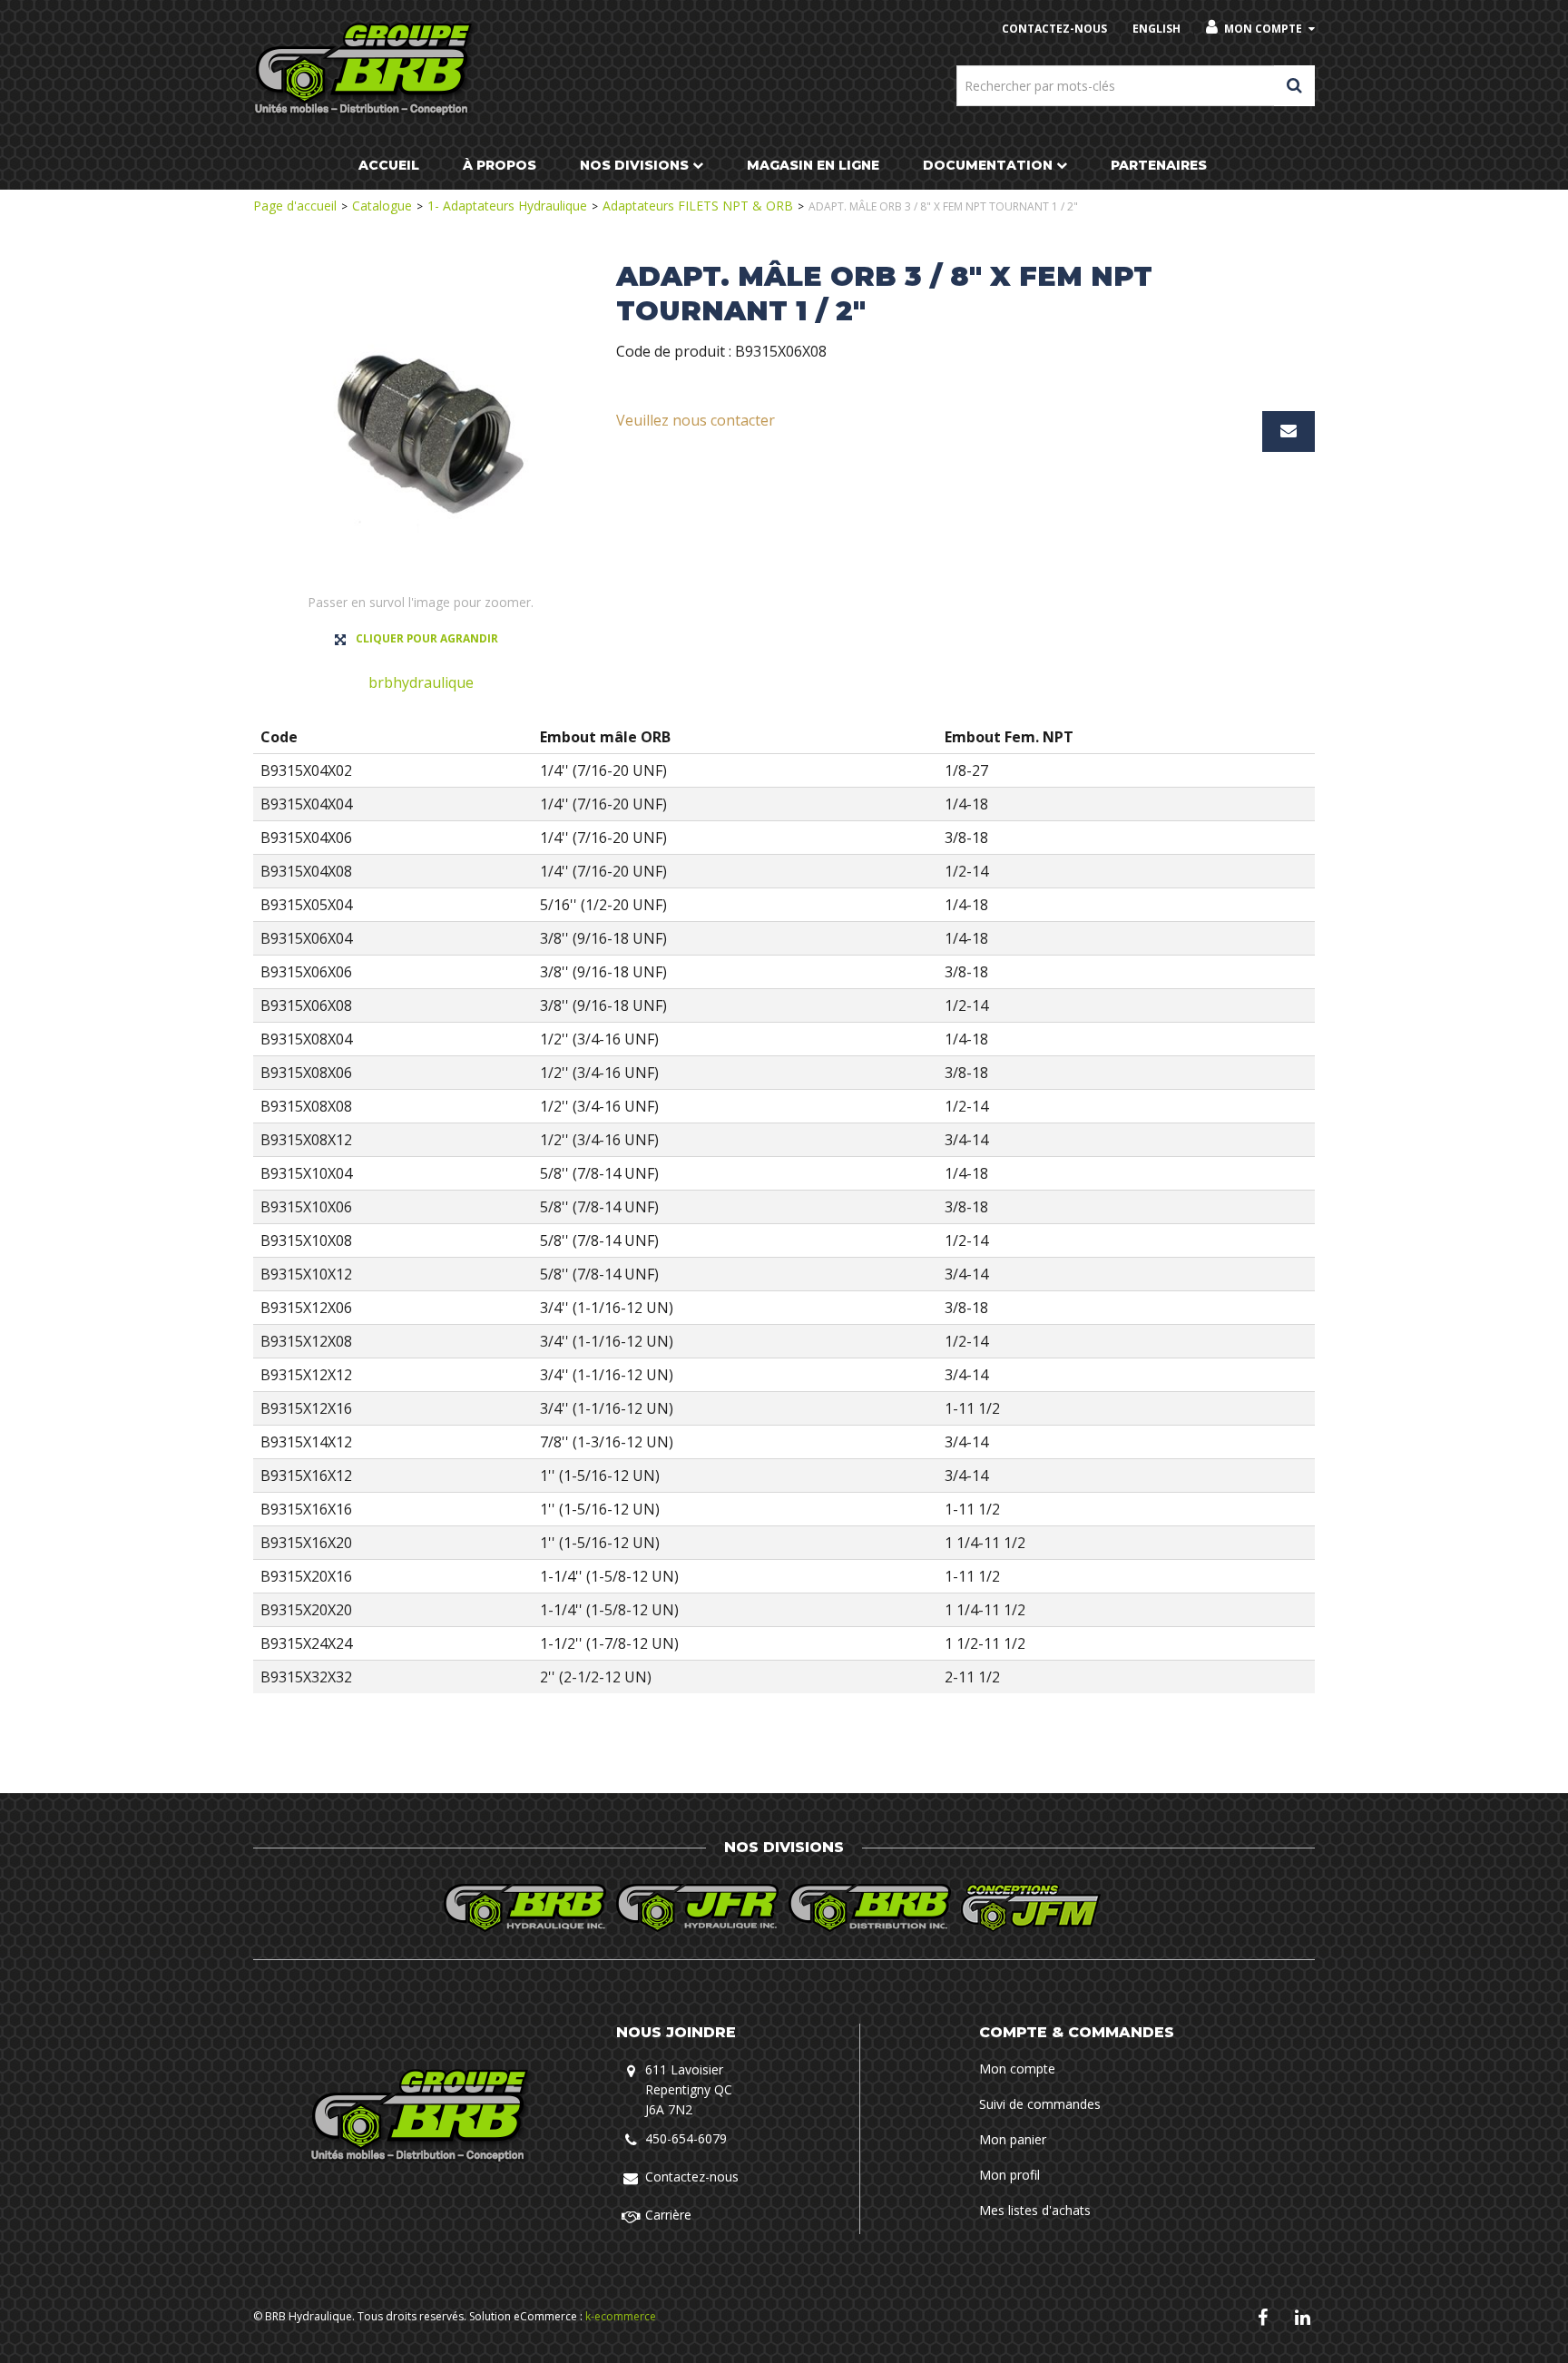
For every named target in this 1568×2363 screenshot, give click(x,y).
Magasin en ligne (813, 165)
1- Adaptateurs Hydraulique (507, 206)
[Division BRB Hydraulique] (525, 1908)
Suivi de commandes (1040, 2104)
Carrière (668, 2215)
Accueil (389, 165)
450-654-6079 (686, 2138)
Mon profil (1009, 2175)
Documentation (988, 165)
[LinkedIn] (1303, 2316)
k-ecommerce (621, 2316)
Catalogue (382, 206)
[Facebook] (1263, 2316)
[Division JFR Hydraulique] (698, 1908)
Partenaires (1159, 165)
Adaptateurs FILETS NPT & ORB (698, 206)
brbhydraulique (421, 682)
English (1156, 29)
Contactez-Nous (1054, 29)
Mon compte (1263, 29)
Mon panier (1013, 2139)
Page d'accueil (295, 206)
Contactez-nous (692, 2177)
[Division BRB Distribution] (870, 1908)
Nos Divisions (634, 165)
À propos (500, 165)
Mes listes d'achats (1035, 2210)
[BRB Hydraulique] (365, 70)
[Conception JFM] (1043, 1908)
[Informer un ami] (1289, 431)
